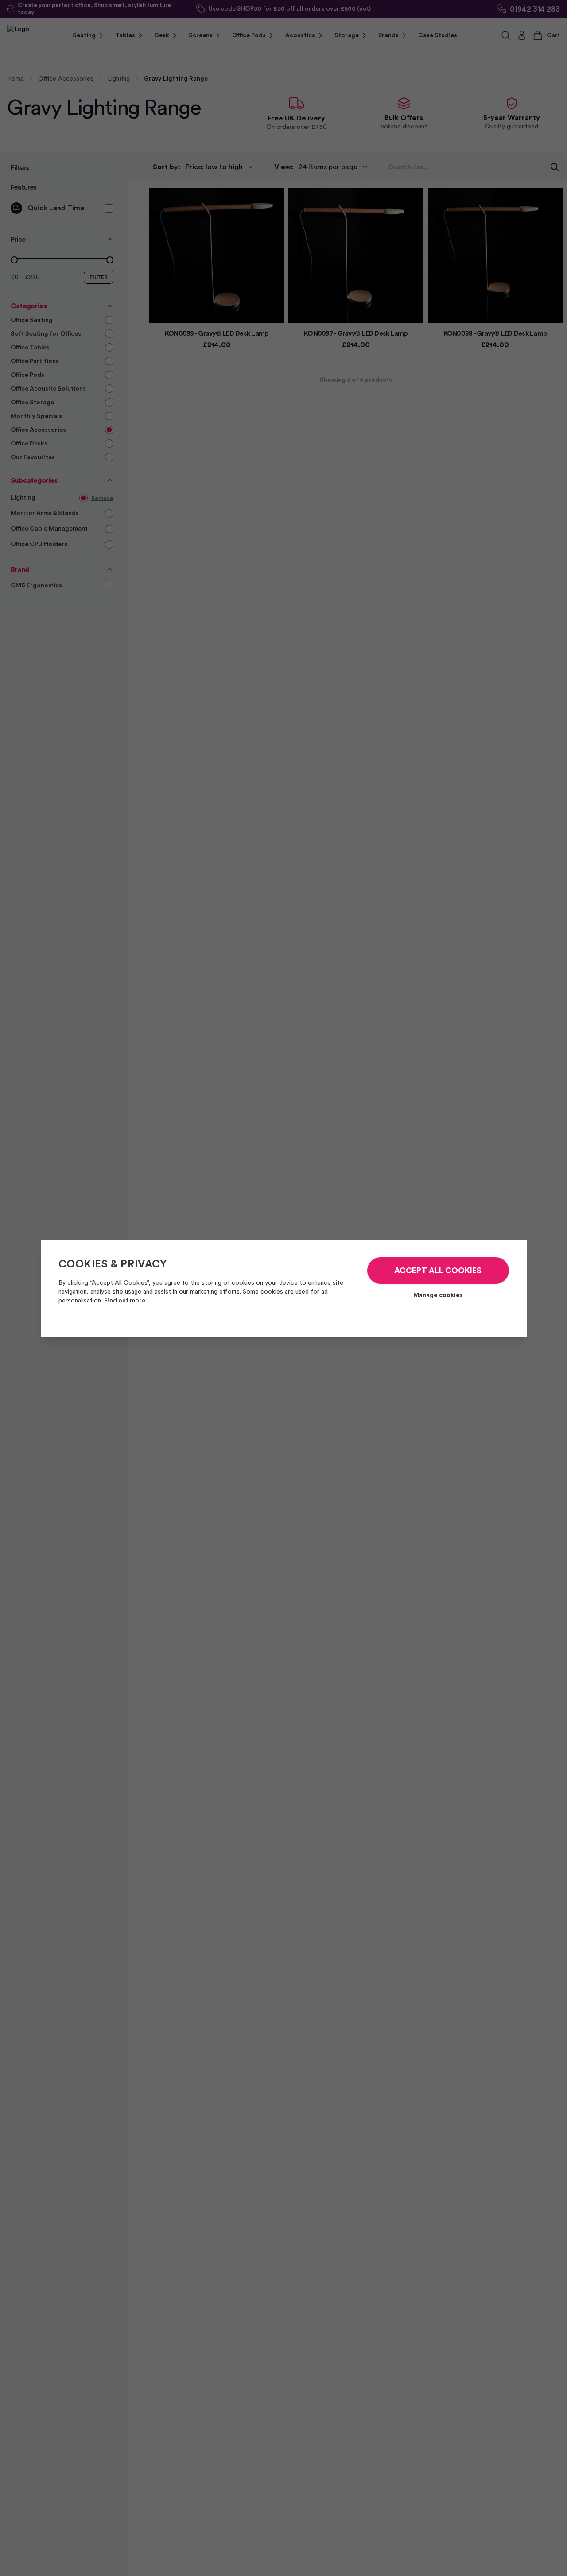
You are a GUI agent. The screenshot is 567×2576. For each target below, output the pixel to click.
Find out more (125, 1301)
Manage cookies (438, 1295)
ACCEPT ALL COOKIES (438, 1271)
